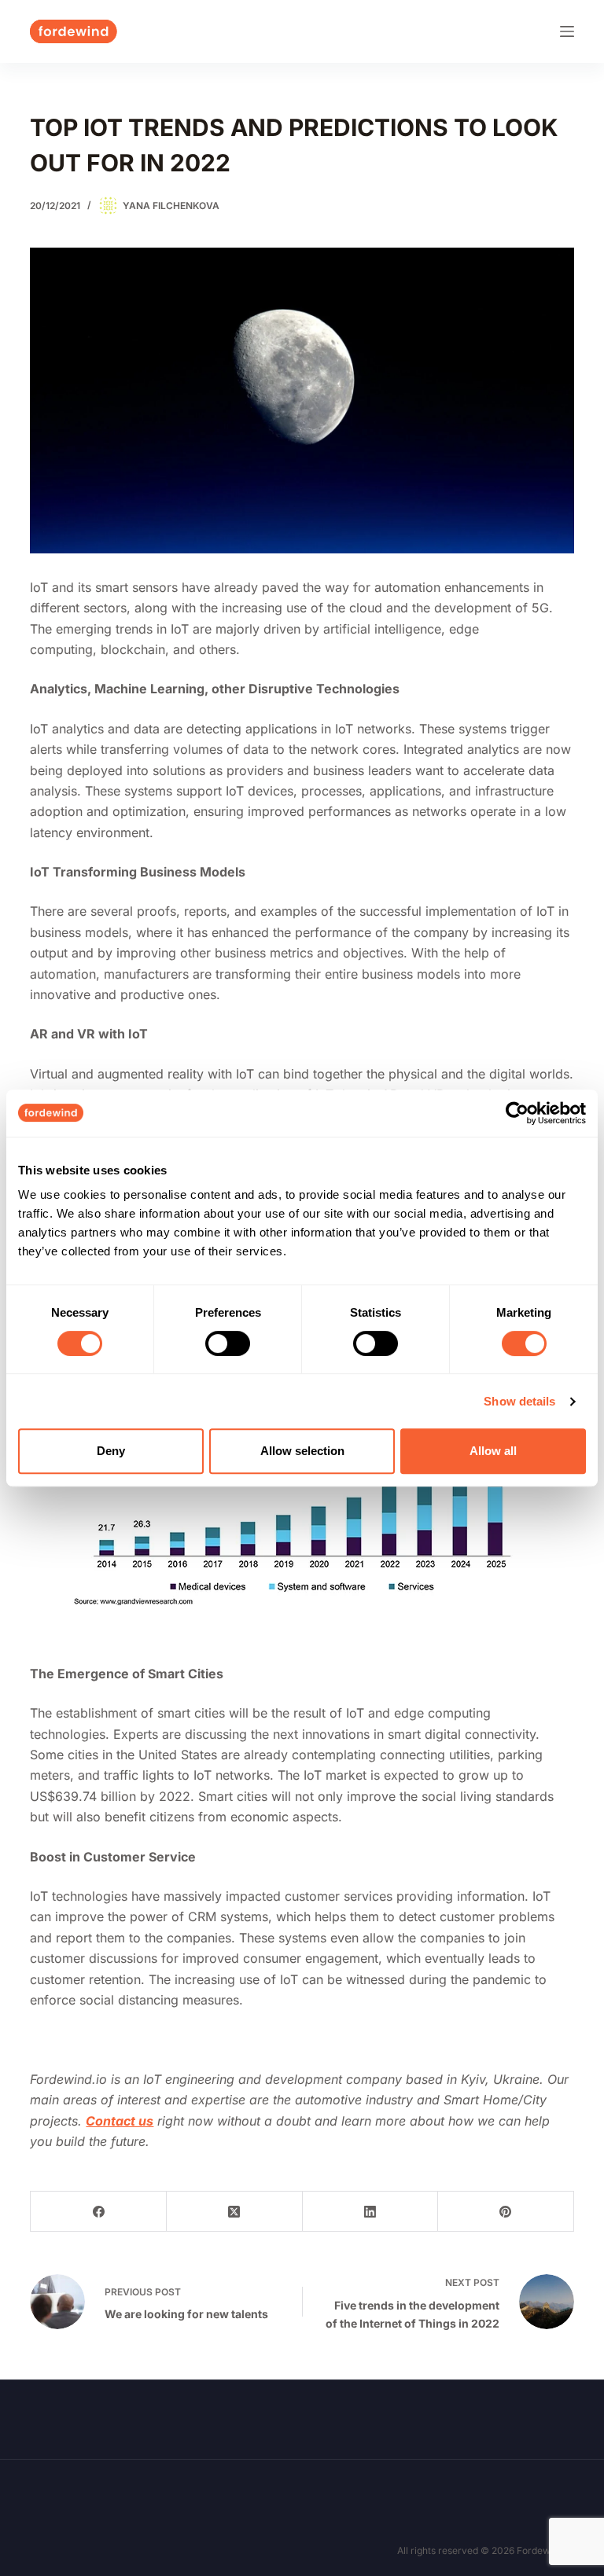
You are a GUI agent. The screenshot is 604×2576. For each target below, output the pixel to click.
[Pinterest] (506, 2212)
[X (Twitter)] (235, 2212)
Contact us (120, 2121)
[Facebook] (99, 2212)
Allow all (493, 1451)
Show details (519, 1401)
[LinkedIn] (371, 2212)
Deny (111, 1451)
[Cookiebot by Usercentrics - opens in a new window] (517, 1113)
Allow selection (302, 1451)
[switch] (228, 1343)
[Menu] (567, 31)
